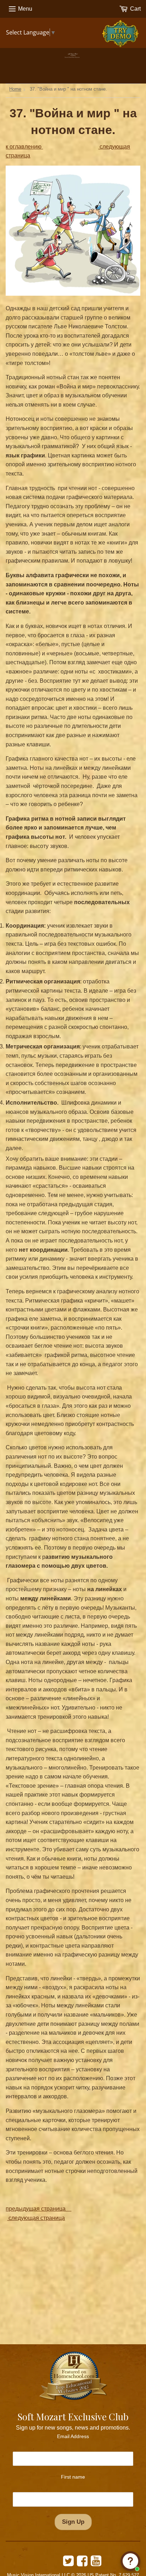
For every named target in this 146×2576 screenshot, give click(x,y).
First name (73, 2477)
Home (15, 89)
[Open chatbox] (130, 2561)
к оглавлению (24, 147)
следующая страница (36, 2218)
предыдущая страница (38, 2209)
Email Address (73, 2436)
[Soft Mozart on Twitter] (68, 2563)
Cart (135, 9)
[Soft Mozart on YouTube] (96, 2563)
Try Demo (122, 30)
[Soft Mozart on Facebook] (82, 2563)
